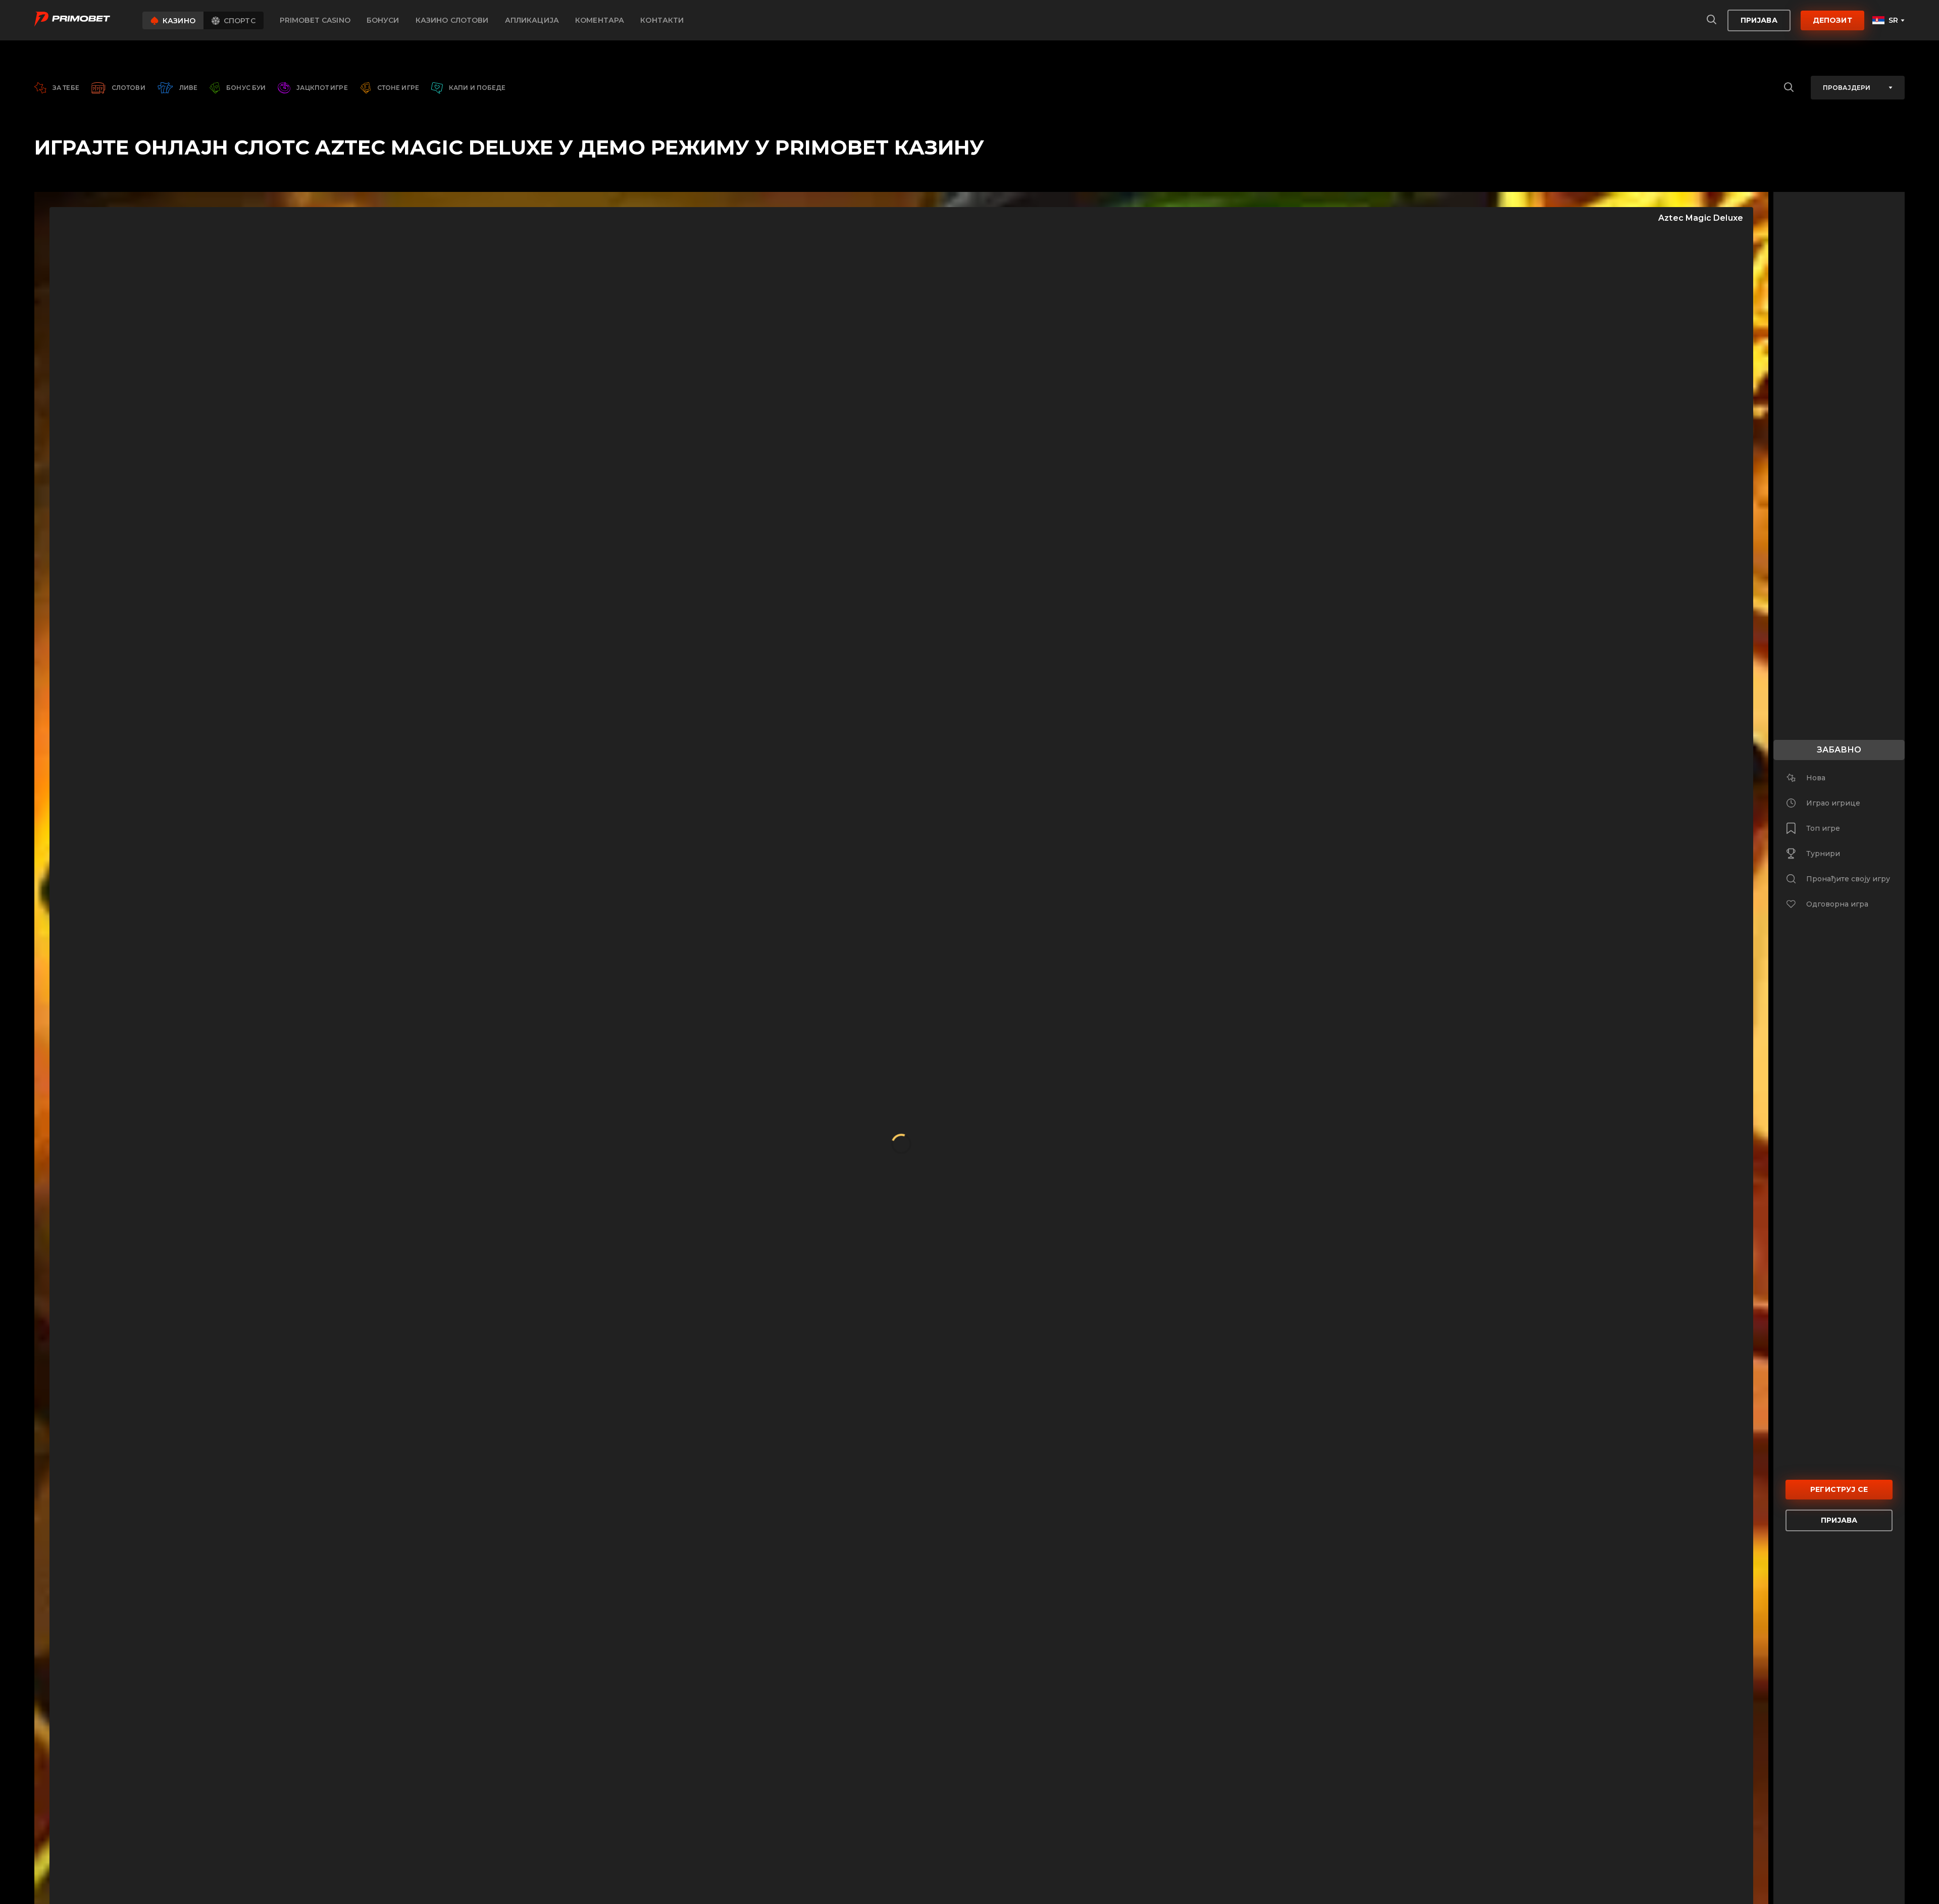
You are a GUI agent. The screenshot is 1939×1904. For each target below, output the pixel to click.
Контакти (662, 20)
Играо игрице (1833, 803)
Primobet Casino (315, 20)
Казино (179, 21)
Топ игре (1823, 828)
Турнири (1823, 854)
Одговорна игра (1837, 904)
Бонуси (383, 20)
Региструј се (1839, 1489)
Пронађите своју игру (1848, 879)
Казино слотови (452, 20)
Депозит (1832, 20)
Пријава (1759, 20)
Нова (1816, 778)
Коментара (600, 20)
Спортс (240, 21)
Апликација (532, 20)
